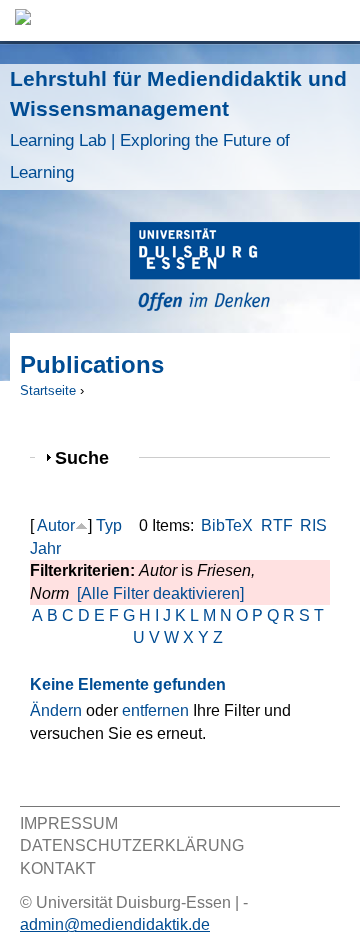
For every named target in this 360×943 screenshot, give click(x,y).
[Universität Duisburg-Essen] (245, 269)
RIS (313, 525)
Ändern (56, 710)
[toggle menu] (335, 20)
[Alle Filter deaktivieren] (160, 593)
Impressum (69, 823)
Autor (56, 525)
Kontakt (58, 868)
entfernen (155, 710)
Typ (109, 525)
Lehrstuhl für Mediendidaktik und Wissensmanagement (178, 124)
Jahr (45, 548)
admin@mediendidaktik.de (115, 924)
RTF (277, 525)
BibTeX (227, 525)
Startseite (48, 390)
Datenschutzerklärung (132, 845)
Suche (90, 457)
